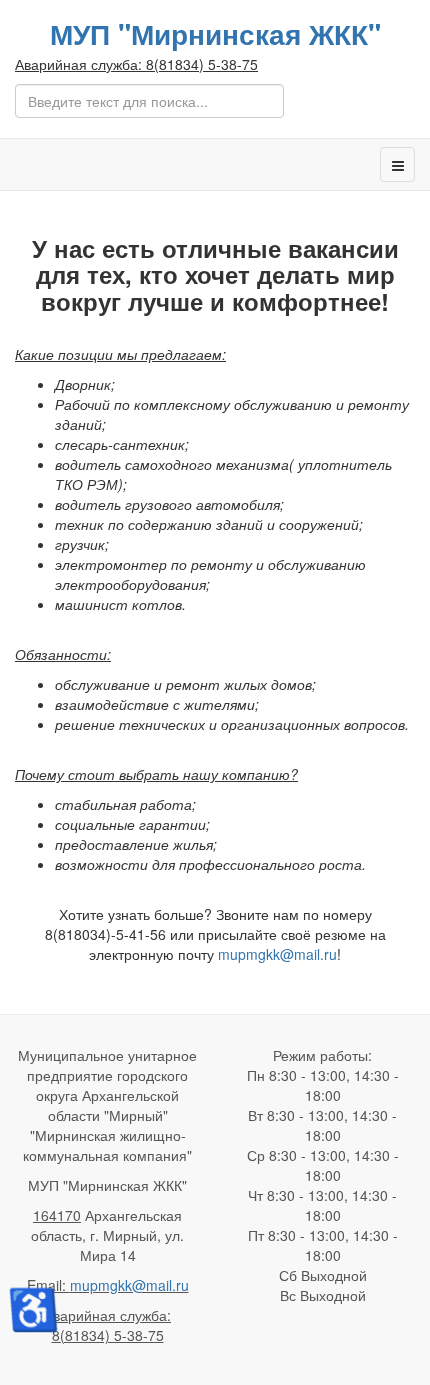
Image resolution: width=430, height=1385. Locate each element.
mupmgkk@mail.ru (277, 954)
